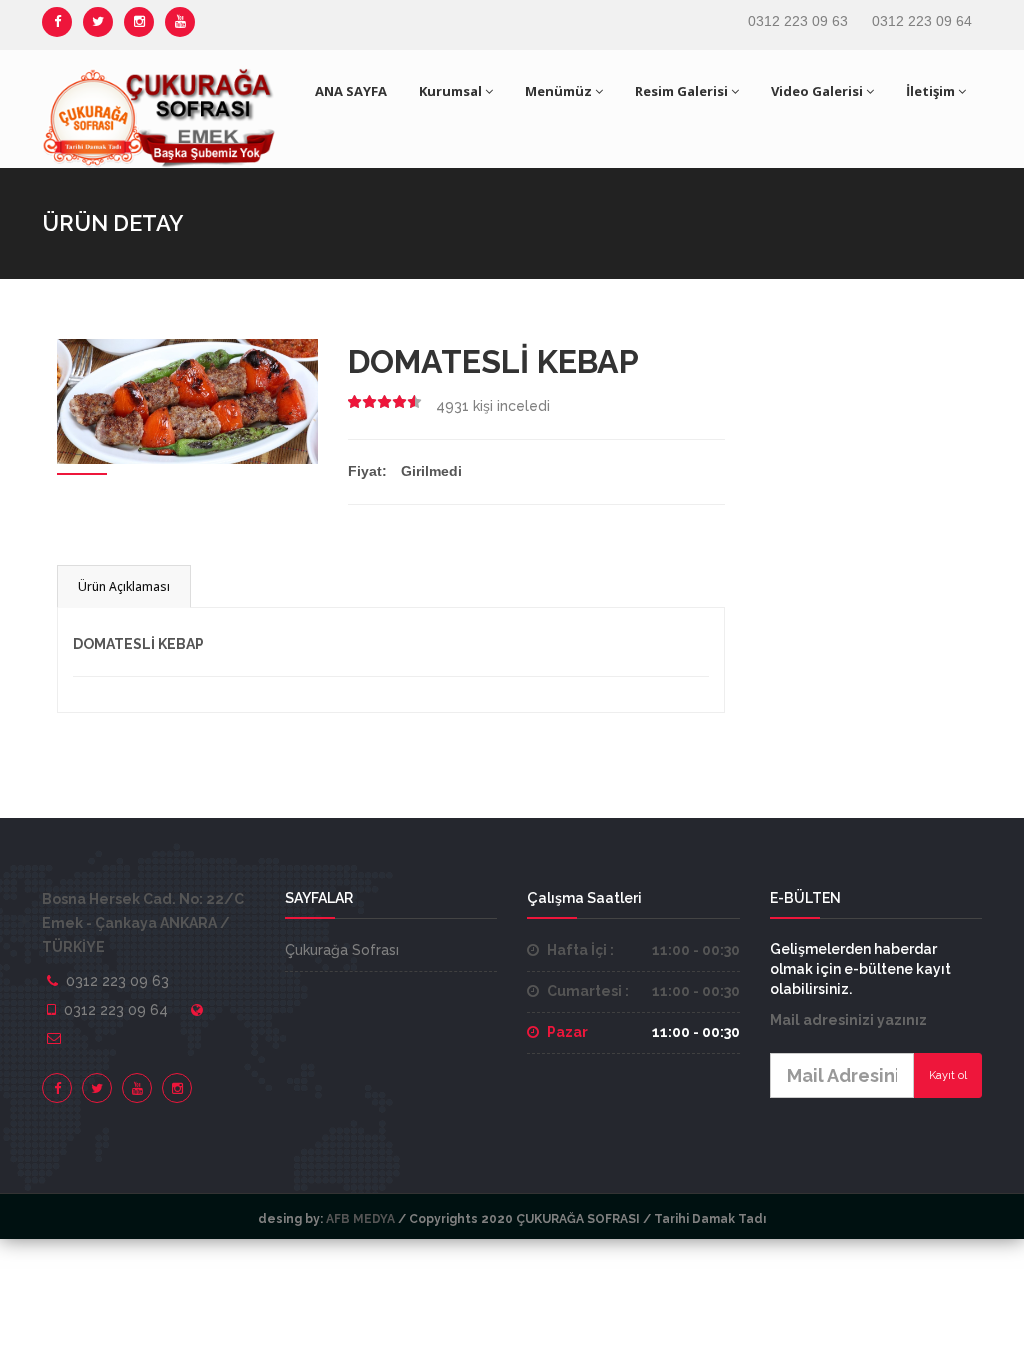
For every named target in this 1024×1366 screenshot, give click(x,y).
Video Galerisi (817, 91)
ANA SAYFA (351, 91)
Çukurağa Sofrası (342, 950)
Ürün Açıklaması (124, 586)
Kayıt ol (948, 1075)
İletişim (930, 91)
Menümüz (558, 91)
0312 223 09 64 (922, 21)
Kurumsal (450, 91)
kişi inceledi (493, 406)
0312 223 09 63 (798, 21)
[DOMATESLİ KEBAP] (187, 400)
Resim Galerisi (681, 91)
